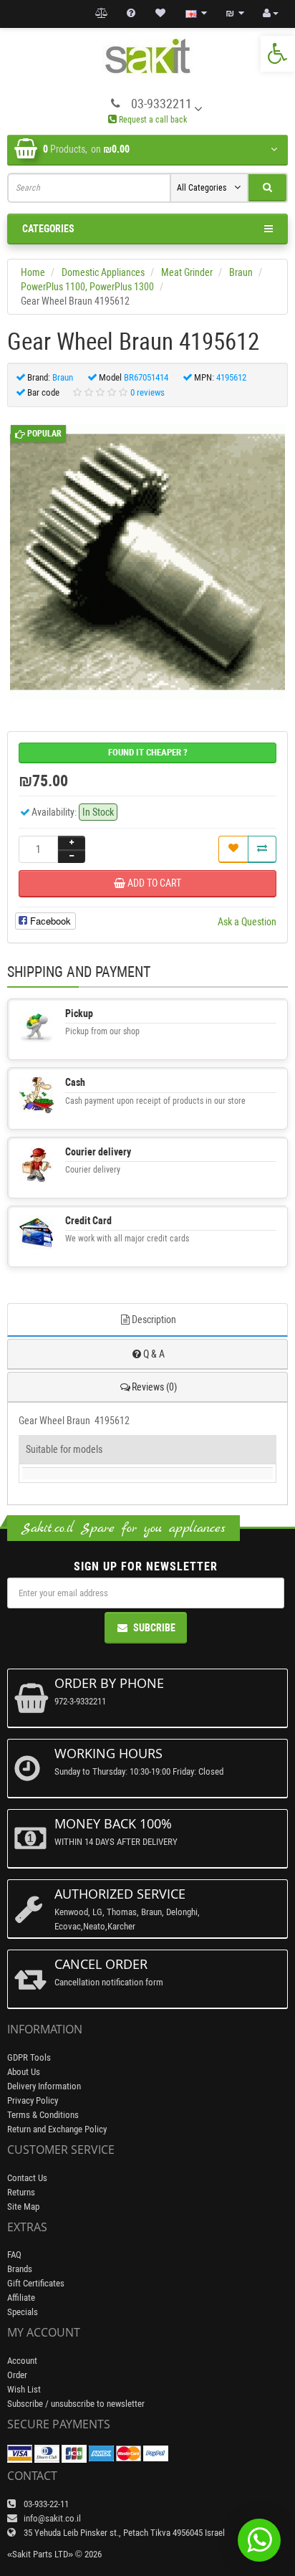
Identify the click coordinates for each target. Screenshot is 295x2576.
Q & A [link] (154, 1354)
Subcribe (154, 1628)
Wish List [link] (24, 2389)
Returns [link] (21, 2192)
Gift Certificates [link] (36, 2283)
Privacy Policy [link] (33, 2100)
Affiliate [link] (21, 2298)
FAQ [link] (14, 2255)
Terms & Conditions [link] (43, 2115)
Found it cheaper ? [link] (148, 752)
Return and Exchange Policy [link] (57, 2129)
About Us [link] (24, 2072)
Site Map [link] (23, 2207)
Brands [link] (20, 2269)
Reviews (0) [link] (154, 1387)
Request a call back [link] (152, 120)
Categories (48, 229)
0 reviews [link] (147, 392)
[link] (278, 54)
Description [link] (154, 1320)
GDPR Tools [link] (29, 2057)
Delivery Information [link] (44, 2086)
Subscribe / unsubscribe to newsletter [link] (76, 2404)
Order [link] (17, 2375)
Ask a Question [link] (247, 922)
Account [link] (22, 2361)
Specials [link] (23, 2312)
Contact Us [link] (27, 2178)
